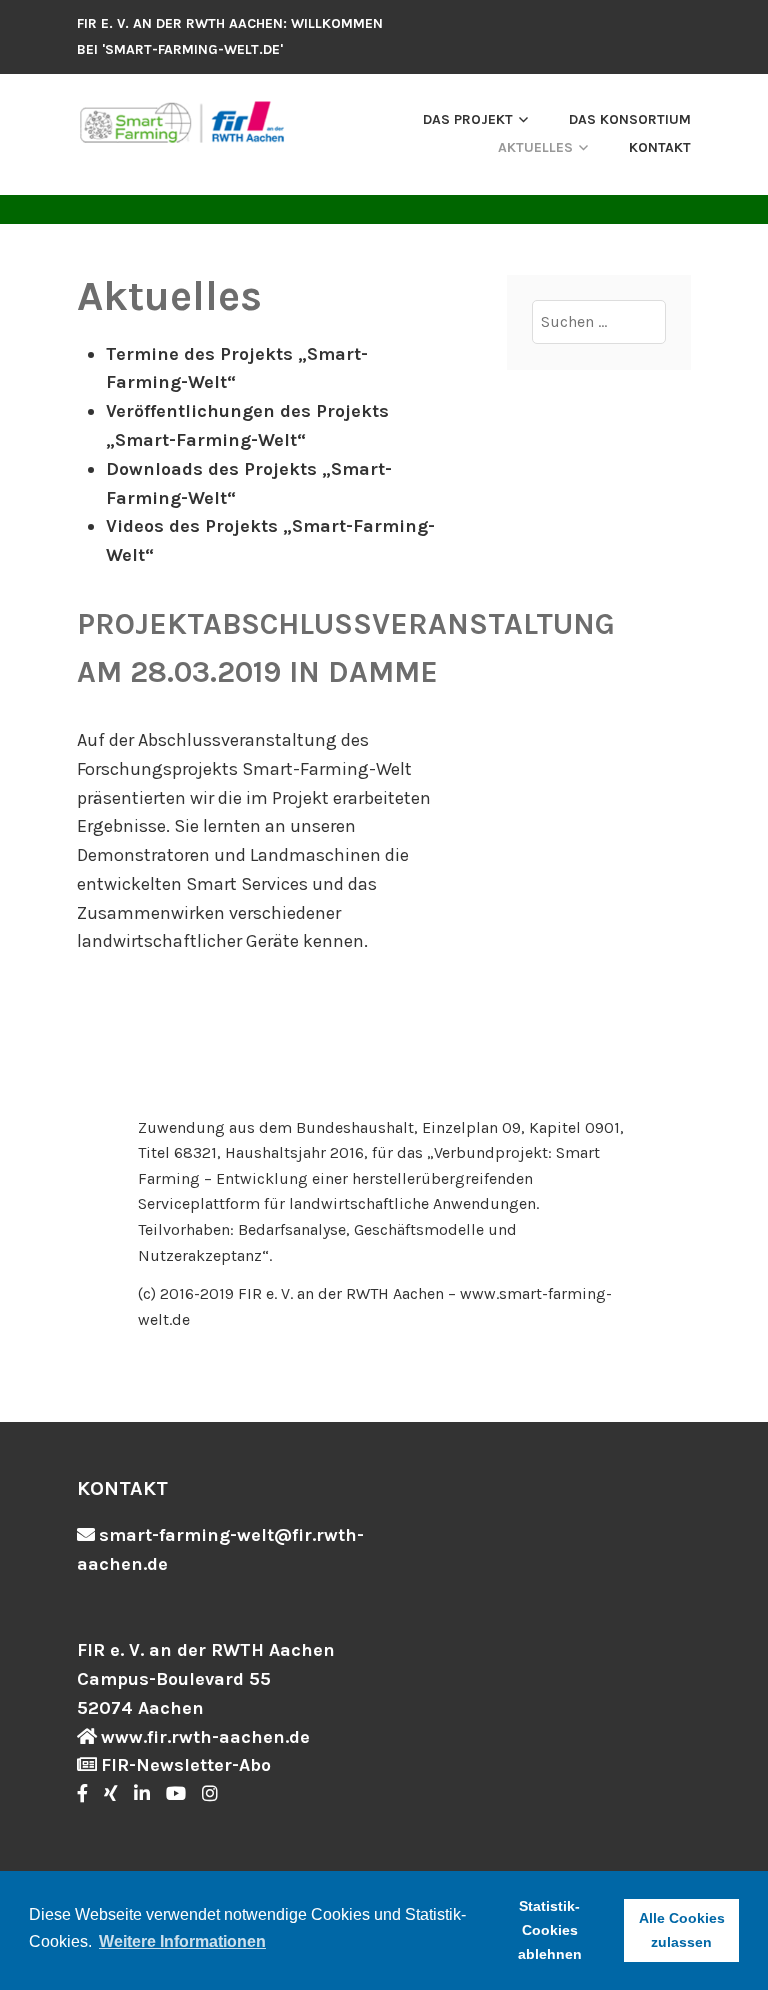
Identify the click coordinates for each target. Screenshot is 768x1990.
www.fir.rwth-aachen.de (205, 1737)
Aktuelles (535, 147)
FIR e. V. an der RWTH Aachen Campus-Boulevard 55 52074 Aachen (206, 1679)
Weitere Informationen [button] (182, 1941)
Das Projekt (468, 119)
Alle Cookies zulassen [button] (682, 1930)
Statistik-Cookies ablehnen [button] (550, 1930)
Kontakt (660, 147)
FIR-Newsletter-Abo (186, 1765)
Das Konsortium (630, 119)
